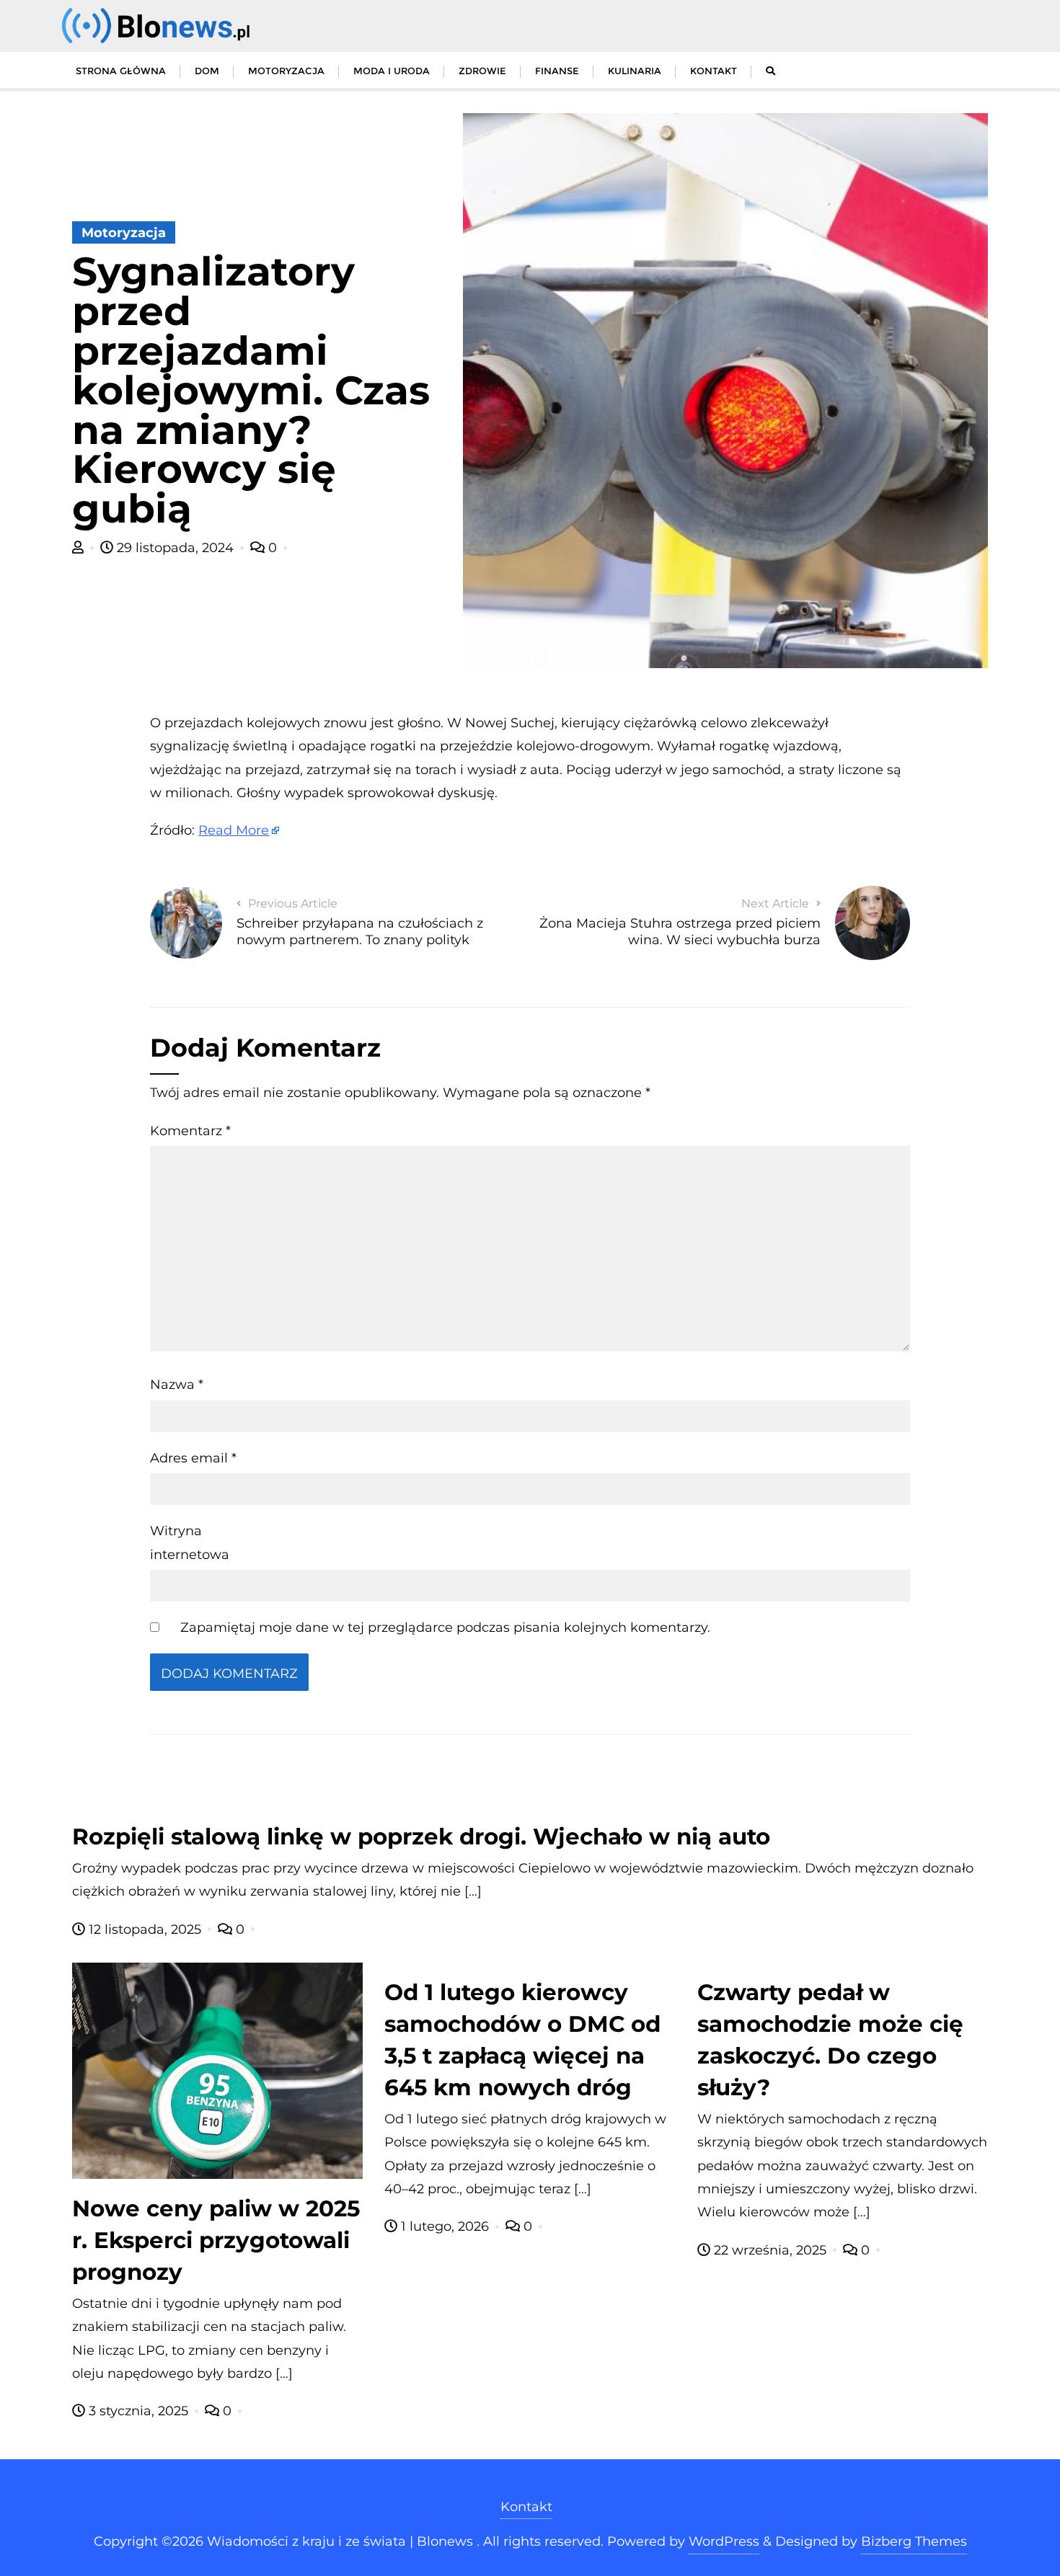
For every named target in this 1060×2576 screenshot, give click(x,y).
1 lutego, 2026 (445, 2226)
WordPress (724, 2541)
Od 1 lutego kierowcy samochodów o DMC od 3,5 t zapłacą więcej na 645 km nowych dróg (522, 2040)
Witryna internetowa (190, 1542)
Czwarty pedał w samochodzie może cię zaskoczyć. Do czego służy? (830, 2040)
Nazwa (177, 1385)
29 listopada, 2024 (175, 548)
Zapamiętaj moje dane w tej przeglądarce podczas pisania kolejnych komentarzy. (445, 1627)
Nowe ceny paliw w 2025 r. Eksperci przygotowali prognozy (216, 2240)
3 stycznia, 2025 (138, 2411)
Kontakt (526, 2507)
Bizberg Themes (914, 2541)
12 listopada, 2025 (145, 1929)
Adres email (193, 1458)
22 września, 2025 (770, 2250)
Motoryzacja (124, 233)
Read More (234, 830)
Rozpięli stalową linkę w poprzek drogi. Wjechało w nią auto (421, 1836)
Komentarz (190, 1131)
